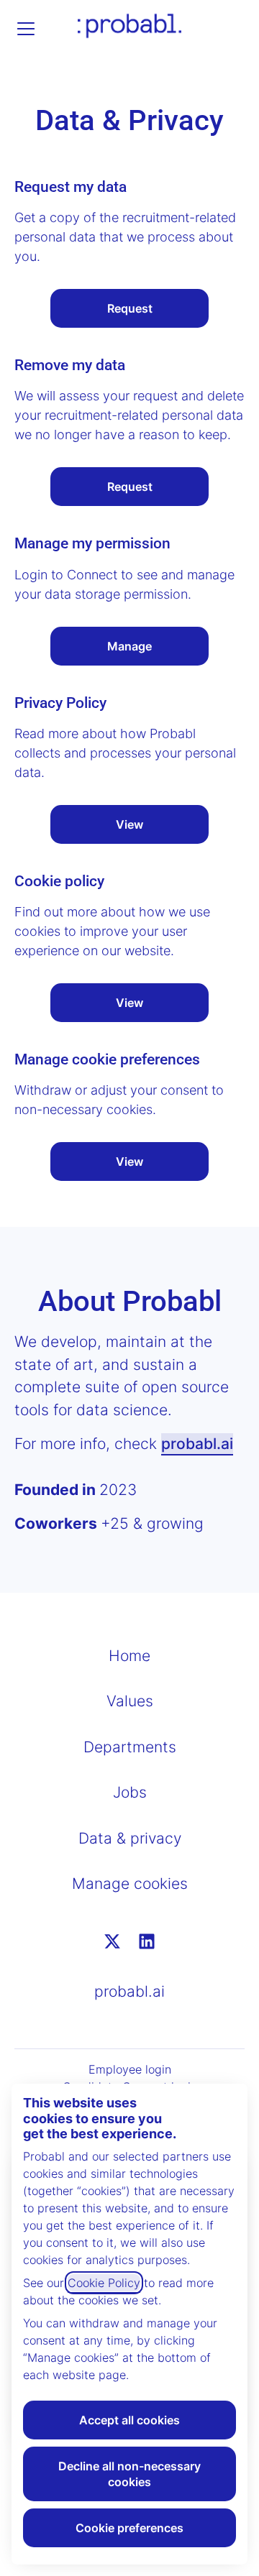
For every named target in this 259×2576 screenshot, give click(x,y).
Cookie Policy (104, 2283)
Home (129, 1656)
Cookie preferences (129, 2528)
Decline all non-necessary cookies (129, 2474)
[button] (129, 1161)
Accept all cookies (129, 2420)
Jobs (130, 1792)
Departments (130, 1747)
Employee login (130, 2069)
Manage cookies (130, 1883)
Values (130, 1701)
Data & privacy (130, 1838)
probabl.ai (197, 1444)
